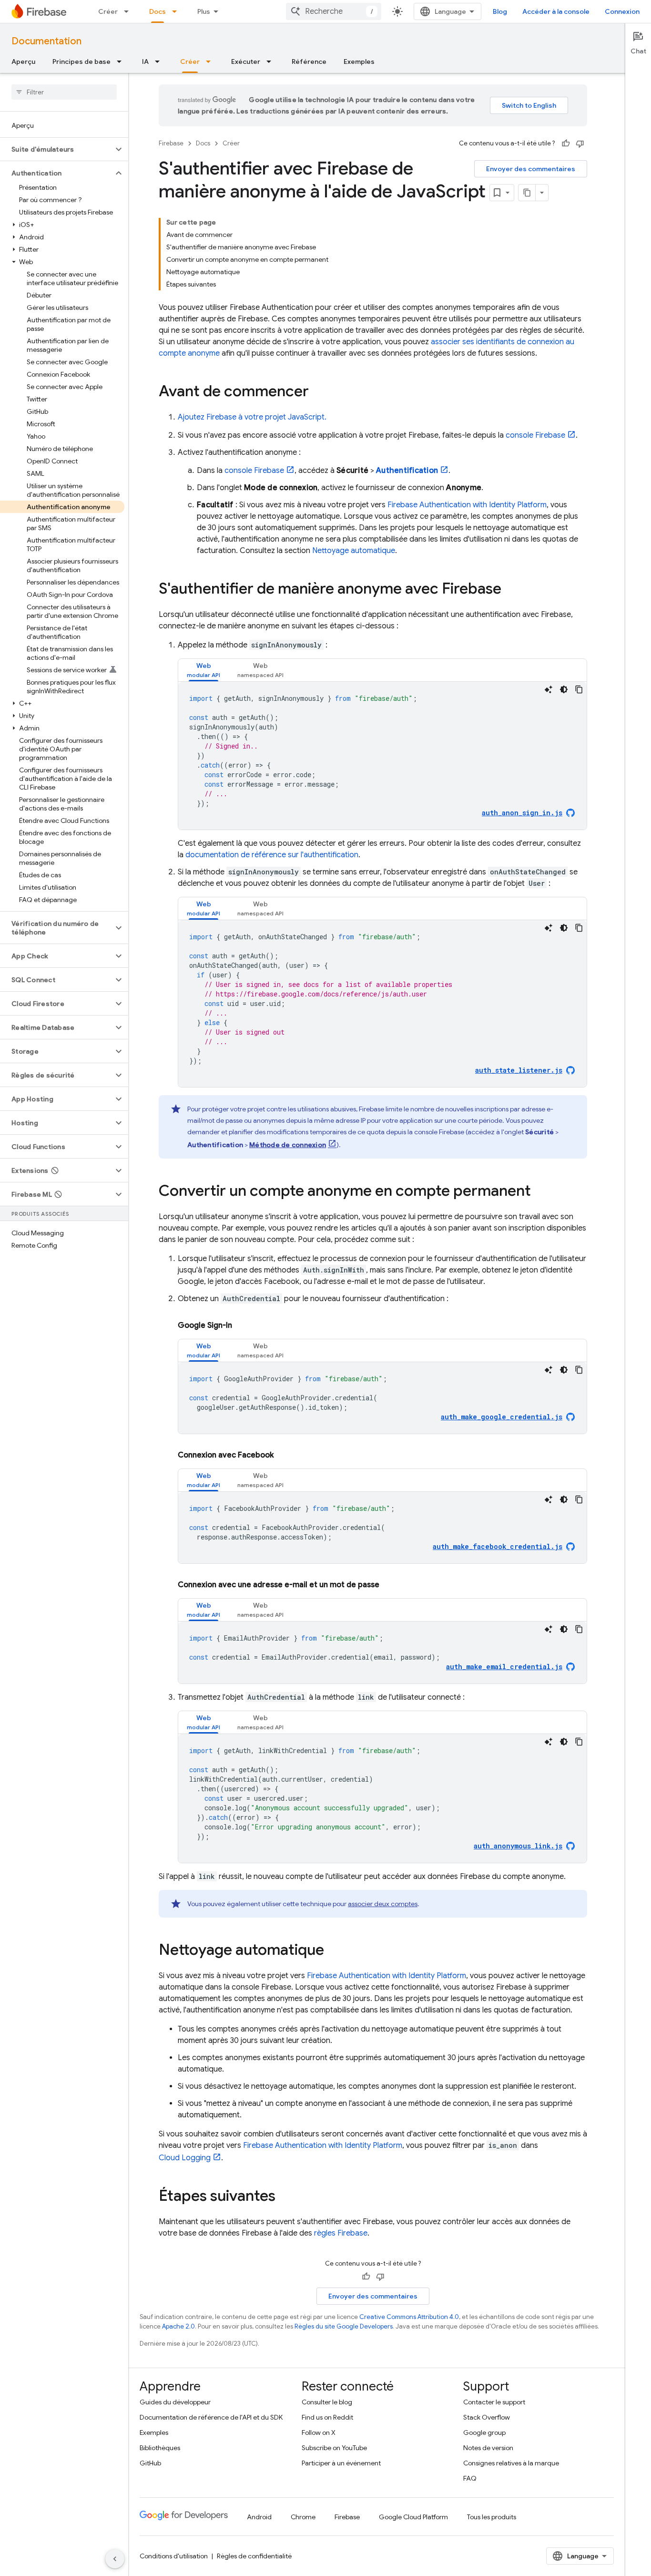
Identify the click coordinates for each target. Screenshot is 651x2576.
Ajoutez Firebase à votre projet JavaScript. (252, 417)
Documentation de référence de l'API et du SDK (211, 2417)
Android (259, 2517)
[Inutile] (580, 144)
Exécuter (246, 62)
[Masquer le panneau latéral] (115, 2559)
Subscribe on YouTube (334, 2448)
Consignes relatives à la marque (511, 2463)
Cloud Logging (185, 2158)
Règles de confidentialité (254, 2556)
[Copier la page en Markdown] (527, 193)
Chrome (303, 2517)
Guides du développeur (175, 2402)
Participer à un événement (341, 2463)
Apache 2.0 (178, 2326)
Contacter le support (494, 2402)
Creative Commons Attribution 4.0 (409, 2317)
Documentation (46, 41)
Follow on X (319, 2432)
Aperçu (23, 62)
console (535, 435)
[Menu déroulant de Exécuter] (272, 62)
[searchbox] (64, 92)
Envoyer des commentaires (531, 169)
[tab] (203, 670)
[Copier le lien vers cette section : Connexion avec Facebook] (283, 1455)
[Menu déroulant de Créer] (129, 11)
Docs (158, 11)
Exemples (359, 62)
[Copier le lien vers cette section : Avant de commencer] (318, 392)
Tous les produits (492, 2517)
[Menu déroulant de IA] (160, 62)
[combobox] (334, 11)
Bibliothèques (160, 2448)
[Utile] (566, 144)
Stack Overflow (487, 2417)
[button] (56, 149)
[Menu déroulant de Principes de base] (122, 62)
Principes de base (81, 62)
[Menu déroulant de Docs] (177, 11)
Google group (484, 2432)
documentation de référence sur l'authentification (272, 855)
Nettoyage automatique (354, 551)
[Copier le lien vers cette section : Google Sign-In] (242, 1325)
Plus (204, 11)
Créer (108, 11)
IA (145, 62)
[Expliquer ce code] (549, 689)
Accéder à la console (556, 11)
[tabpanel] (382, 756)
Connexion (622, 11)
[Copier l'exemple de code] (579, 689)
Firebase (171, 143)
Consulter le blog (327, 2402)
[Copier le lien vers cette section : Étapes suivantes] (285, 2197)
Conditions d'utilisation (174, 2556)
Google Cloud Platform (413, 2517)
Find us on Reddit (327, 2417)
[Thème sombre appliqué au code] (564, 689)
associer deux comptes (383, 1904)
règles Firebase (341, 2233)
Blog (500, 11)
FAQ (470, 2478)
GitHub (150, 2463)
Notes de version (488, 2448)
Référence (309, 62)
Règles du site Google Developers (344, 2326)
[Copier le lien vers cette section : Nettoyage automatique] (334, 1951)
